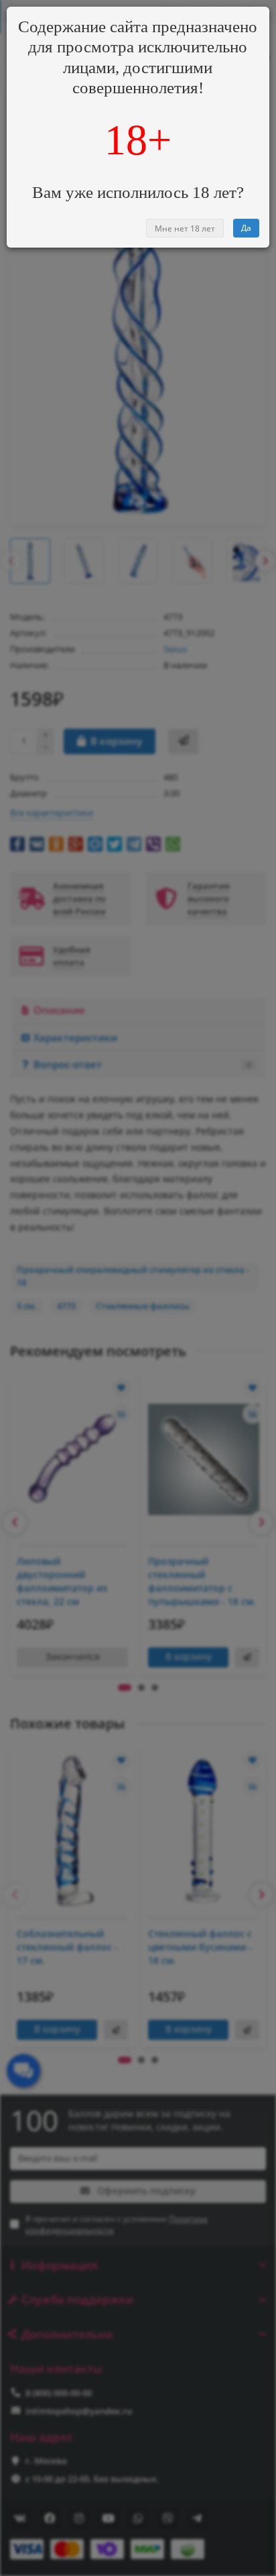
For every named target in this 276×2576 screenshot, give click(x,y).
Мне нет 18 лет (185, 228)
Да (246, 228)
